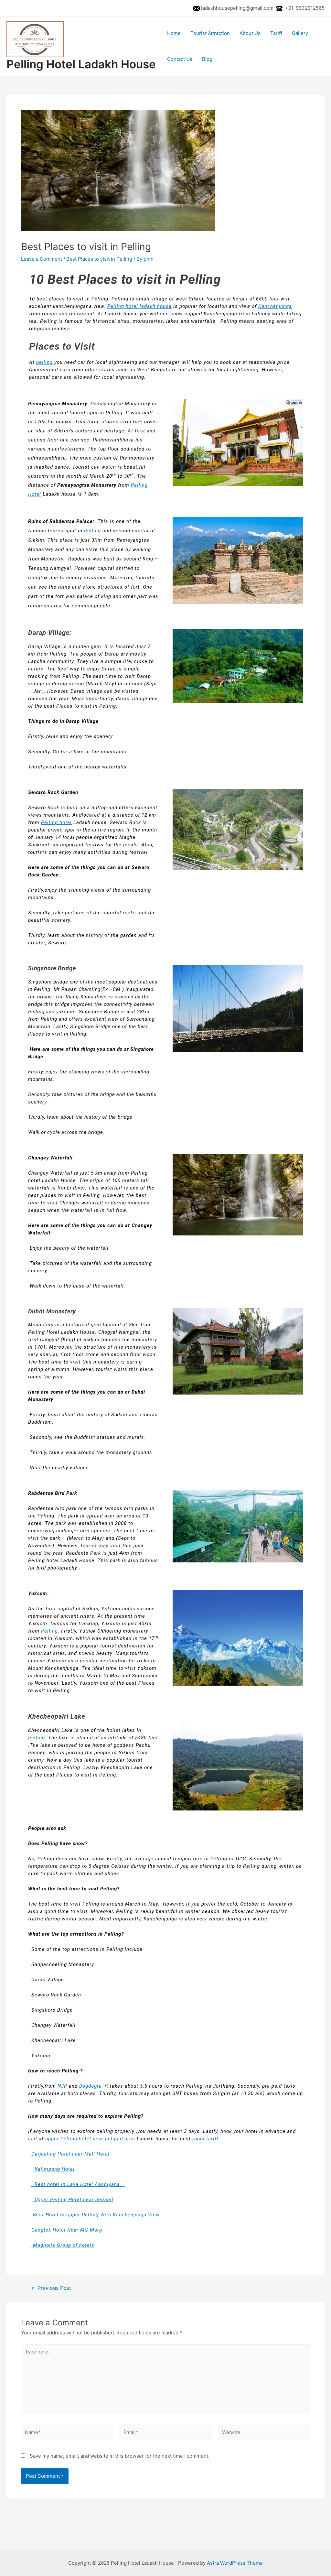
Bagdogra (91, 2086)
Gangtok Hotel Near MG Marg (67, 2230)
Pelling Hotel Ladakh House (81, 64)
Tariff (276, 33)
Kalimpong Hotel (54, 2169)
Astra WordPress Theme (235, 2563)
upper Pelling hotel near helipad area (90, 2139)
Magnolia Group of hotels (63, 2245)
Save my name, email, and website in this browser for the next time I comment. (120, 2456)
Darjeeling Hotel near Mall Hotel (70, 2154)
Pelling (92, 531)
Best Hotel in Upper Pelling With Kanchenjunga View (96, 2215)
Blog (207, 59)
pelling (44, 362)
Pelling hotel (56, 822)
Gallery (300, 33)
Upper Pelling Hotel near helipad (73, 2200)
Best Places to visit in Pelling (99, 259)
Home (174, 33)
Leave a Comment (42, 259)
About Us (250, 33)
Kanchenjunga (275, 306)
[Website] (264, 2434)
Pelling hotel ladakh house (139, 306)
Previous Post (51, 2288)
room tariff (205, 2139)
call (33, 2139)
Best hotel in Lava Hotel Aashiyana (78, 2184)
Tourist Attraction (210, 33)
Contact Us (180, 59)
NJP (62, 2086)
